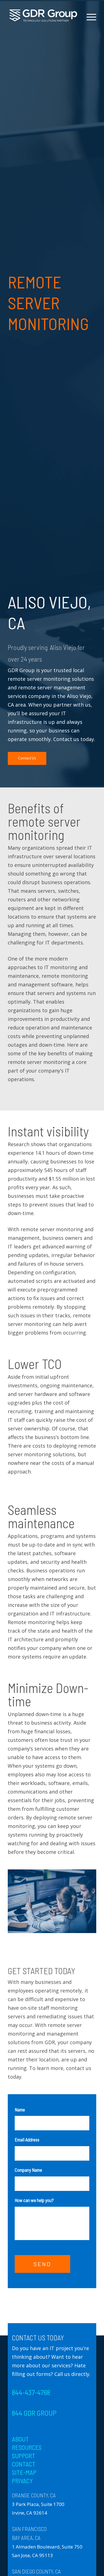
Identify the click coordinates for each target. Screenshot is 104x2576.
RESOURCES (27, 2447)
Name (22, 2109)
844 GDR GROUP (34, 2413)
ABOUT (20, 2439)
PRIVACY (22, 2481)
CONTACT (24, 2464)
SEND (42, 2264)
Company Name (28, 2170)
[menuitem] (89, 36)
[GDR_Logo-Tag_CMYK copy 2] (43, 16)
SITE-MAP (24, 2472)
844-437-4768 (31, 2392)
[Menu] (89, 17)
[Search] (89, 36)
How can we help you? (34, 2200)
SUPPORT (24, 2456)
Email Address (29, 2139)
